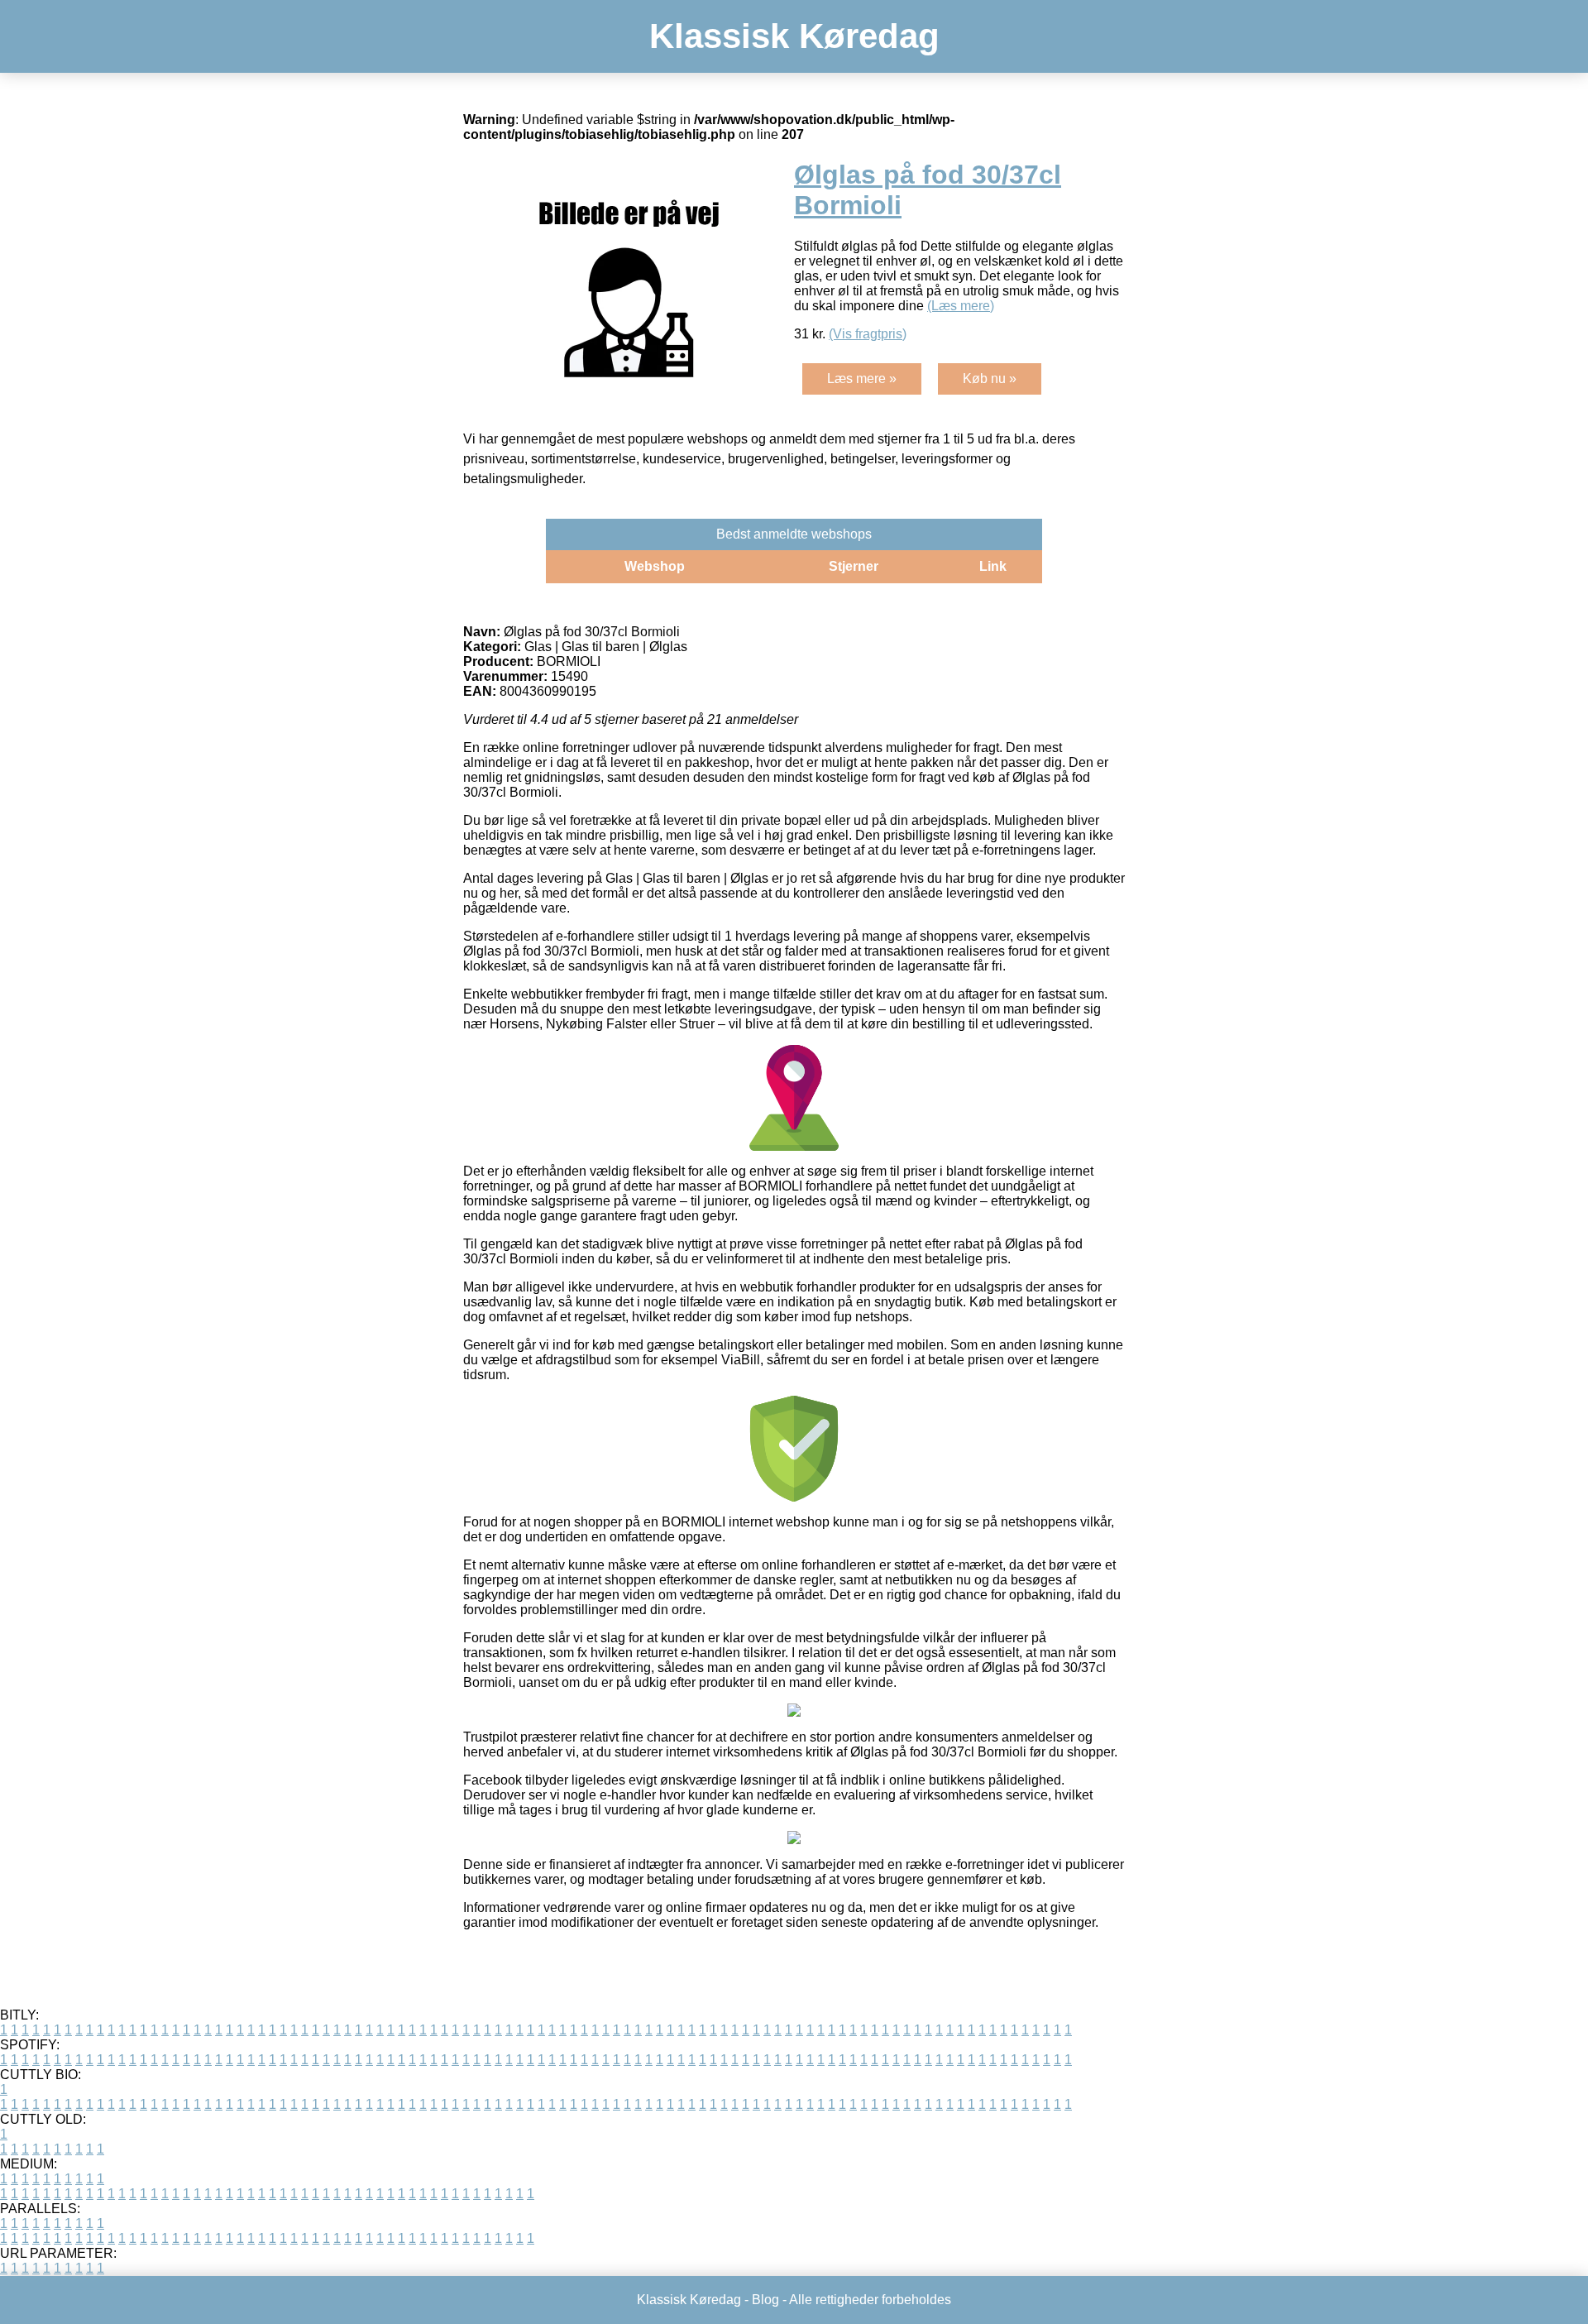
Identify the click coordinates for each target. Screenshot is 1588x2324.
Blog (765, 2300)
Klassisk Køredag (794, 36)
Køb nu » (990, 379)
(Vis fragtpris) (868, 334)
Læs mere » (862, 379)
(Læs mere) (961, 306)
